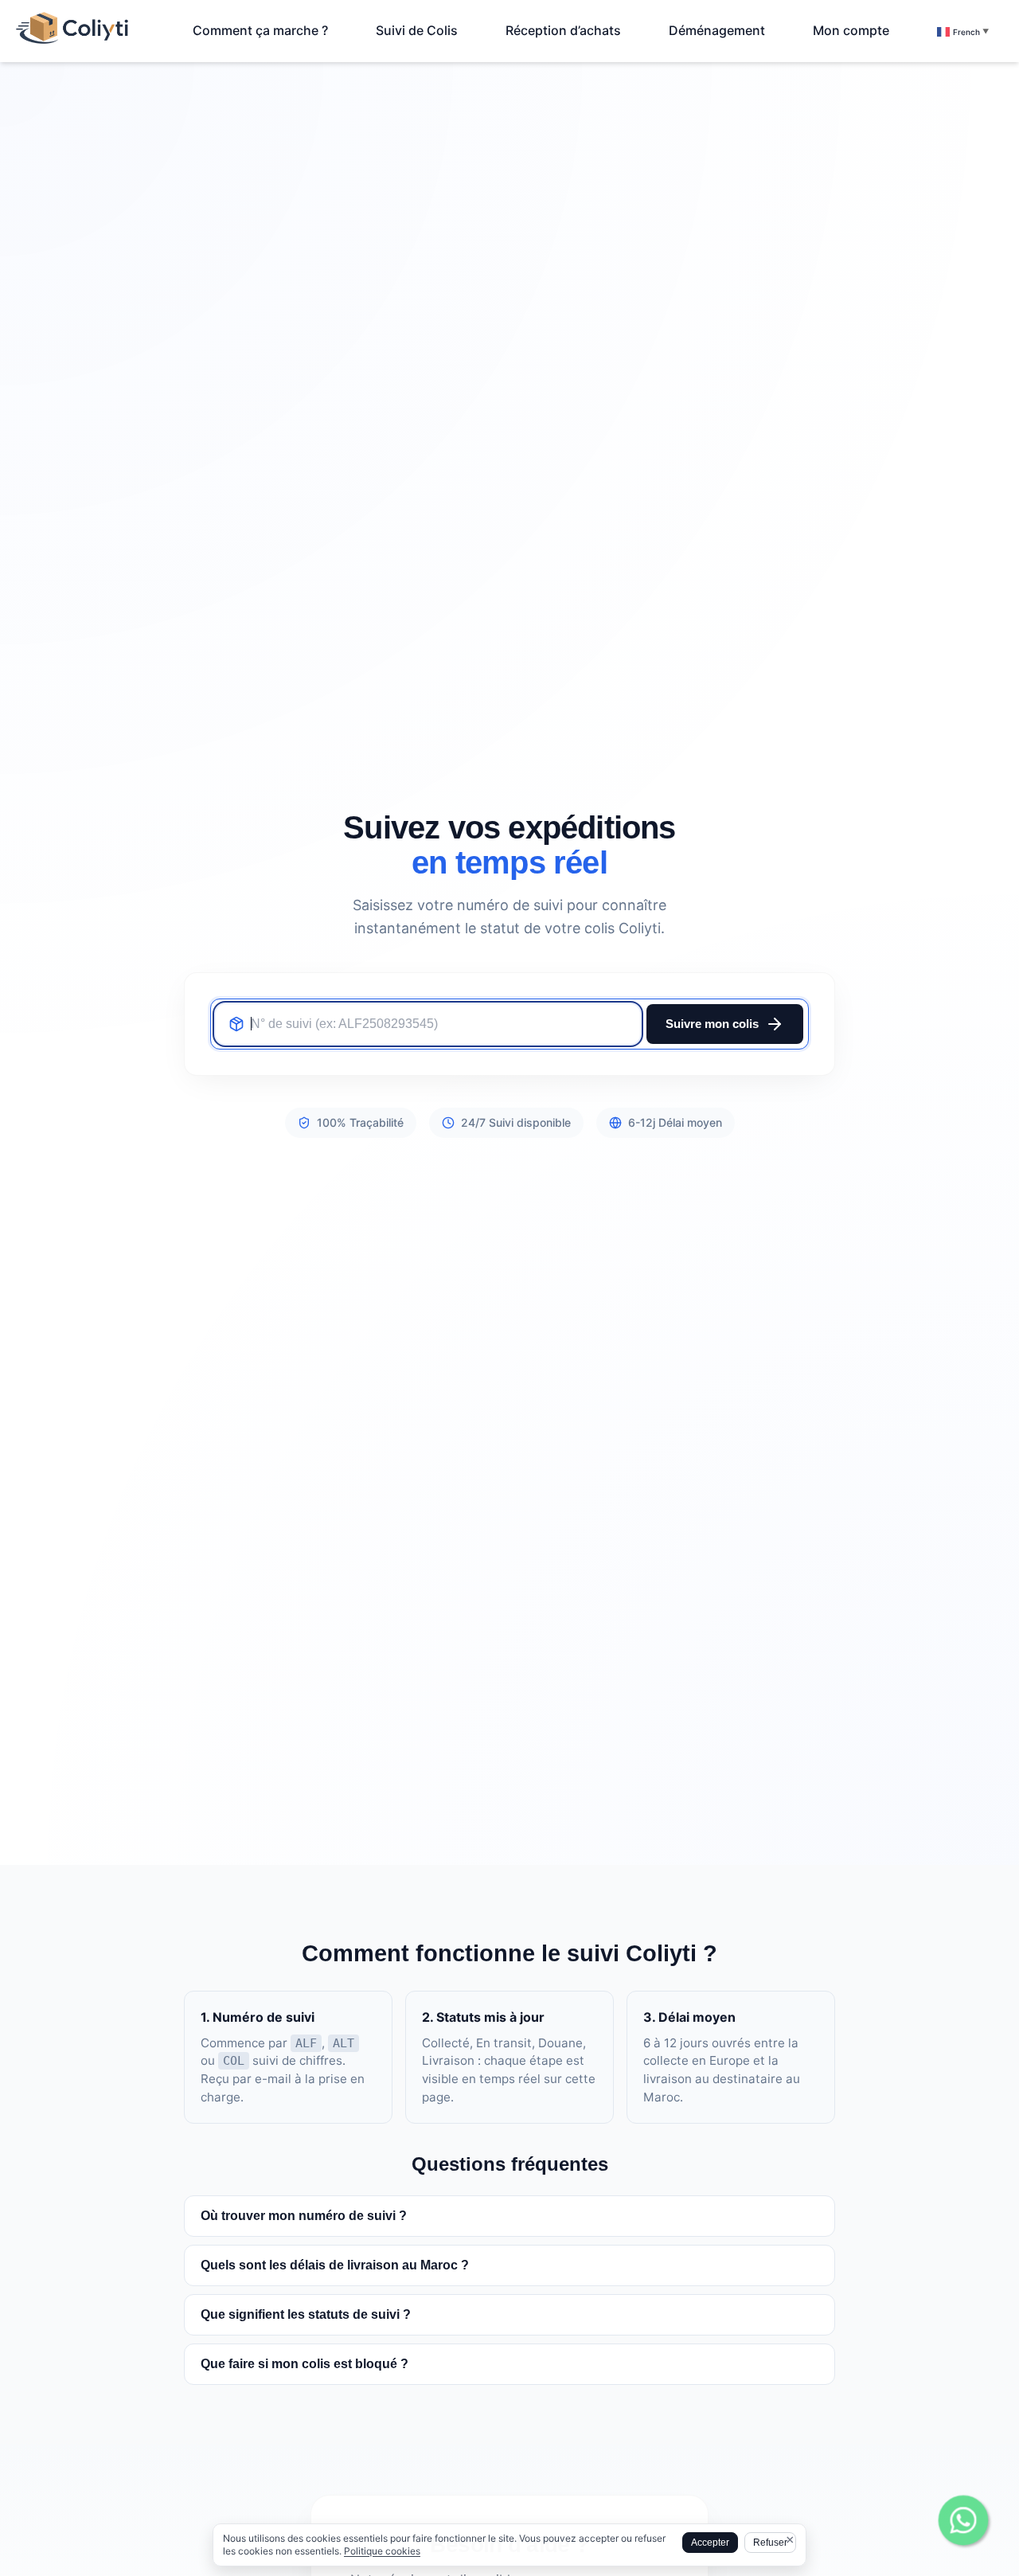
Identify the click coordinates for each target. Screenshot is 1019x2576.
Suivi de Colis (417, 30)
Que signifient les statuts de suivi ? (306, 2314)
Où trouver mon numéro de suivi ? (304, 2216)
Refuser (770, 2543)
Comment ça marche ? (260, 30)
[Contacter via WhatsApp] (963, 2520)
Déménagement (717, 30)
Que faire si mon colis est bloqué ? (305, 2364)
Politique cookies (382, 2551)
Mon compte (851, 30)
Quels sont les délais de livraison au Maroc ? (335, 2265)
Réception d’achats (563, 30)
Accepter (710, 2543)
